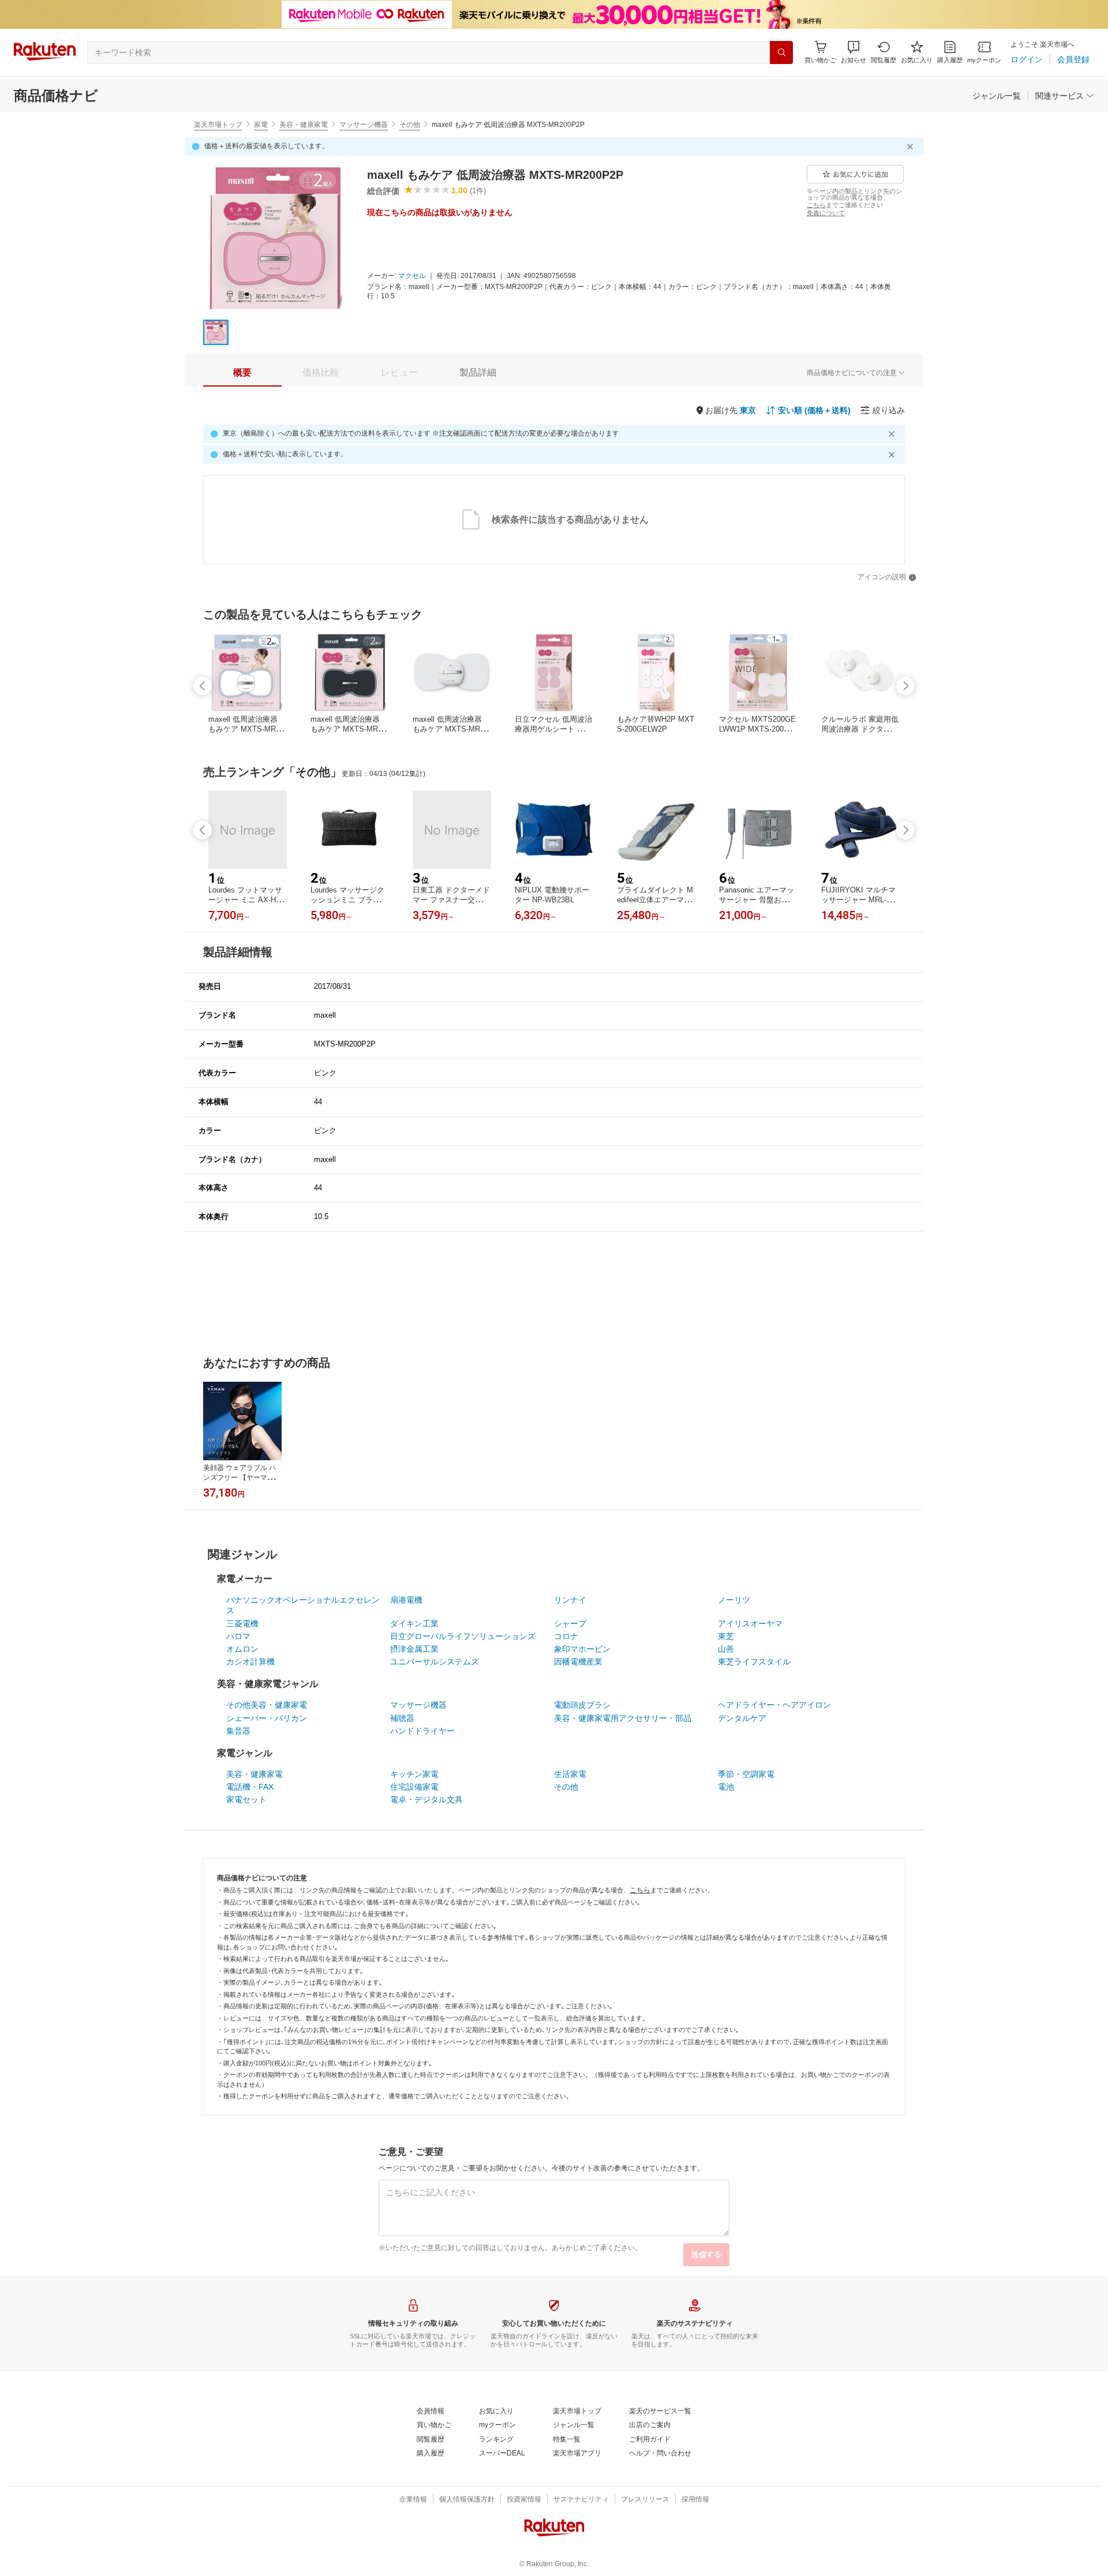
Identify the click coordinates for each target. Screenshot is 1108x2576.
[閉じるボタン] (912, 147)
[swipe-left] (203, 686)
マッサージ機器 (364, 125)
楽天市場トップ (218, 125)
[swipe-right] (905, 686)
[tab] (242, 373)
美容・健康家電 (304, 125)
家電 (261, 125)
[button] (854, 52)
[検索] (781, 53)
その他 (410, 125)
